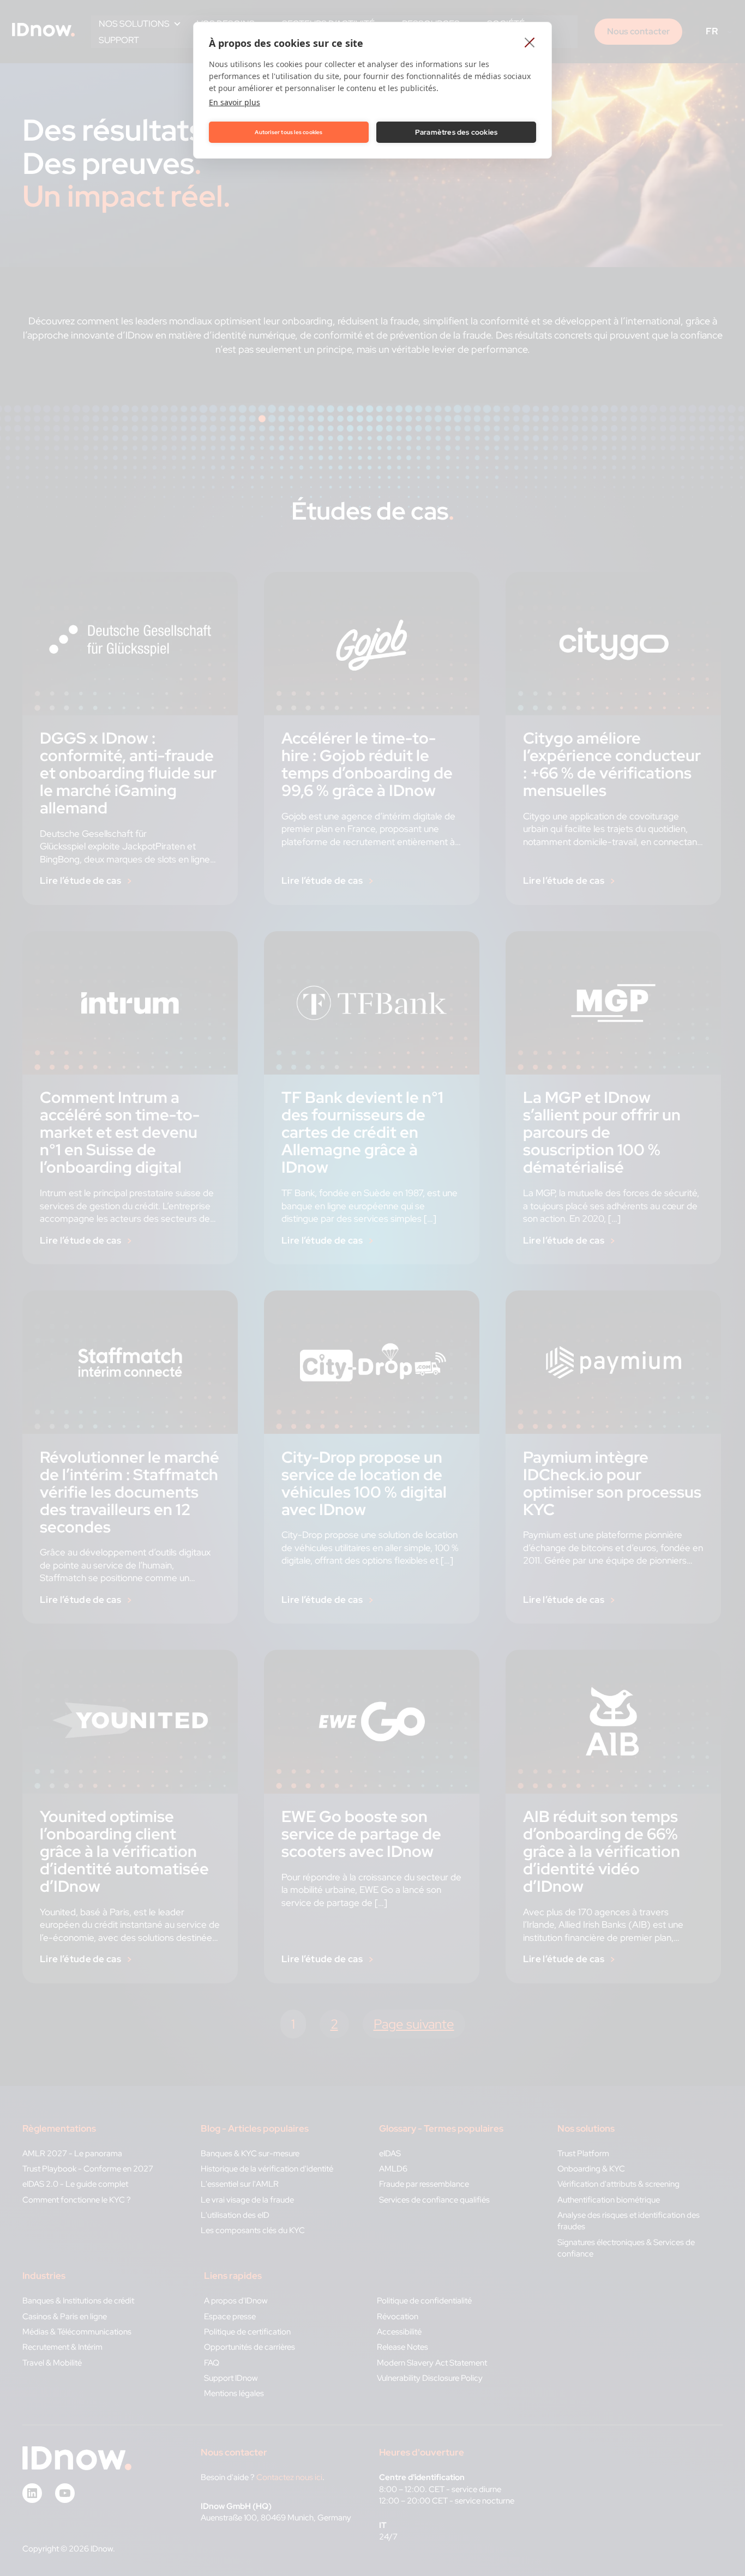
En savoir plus (235, 102)
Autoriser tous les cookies (289, 132)
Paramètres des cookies (456, 132)
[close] (530, 42)
